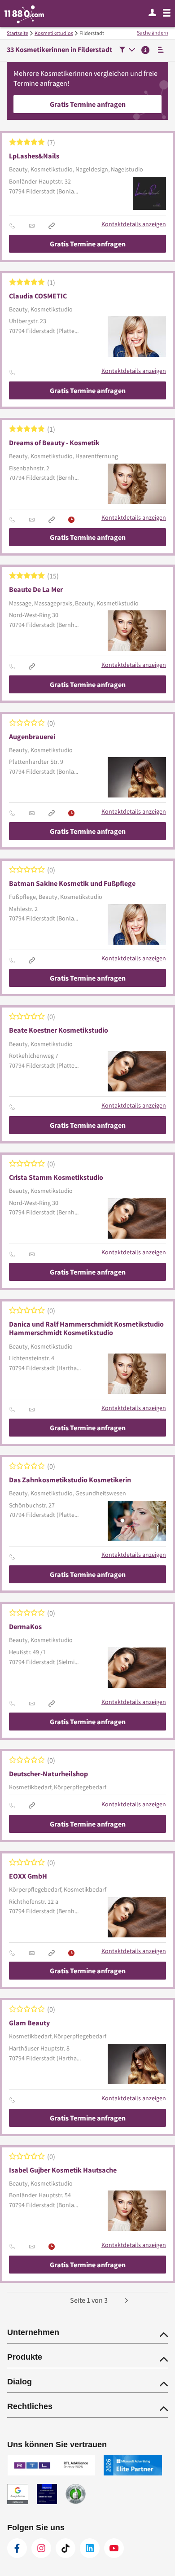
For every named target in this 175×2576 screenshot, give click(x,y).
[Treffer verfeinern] (127, 50)
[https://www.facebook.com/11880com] (17, 2548)
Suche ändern (153, 33)
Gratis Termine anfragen (88, 104)
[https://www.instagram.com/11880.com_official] (41, 2548)
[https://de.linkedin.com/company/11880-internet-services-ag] (90, 2548)
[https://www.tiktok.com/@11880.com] (66, 2548)
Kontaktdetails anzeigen (134, 224)
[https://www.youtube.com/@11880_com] (114, 2548)
